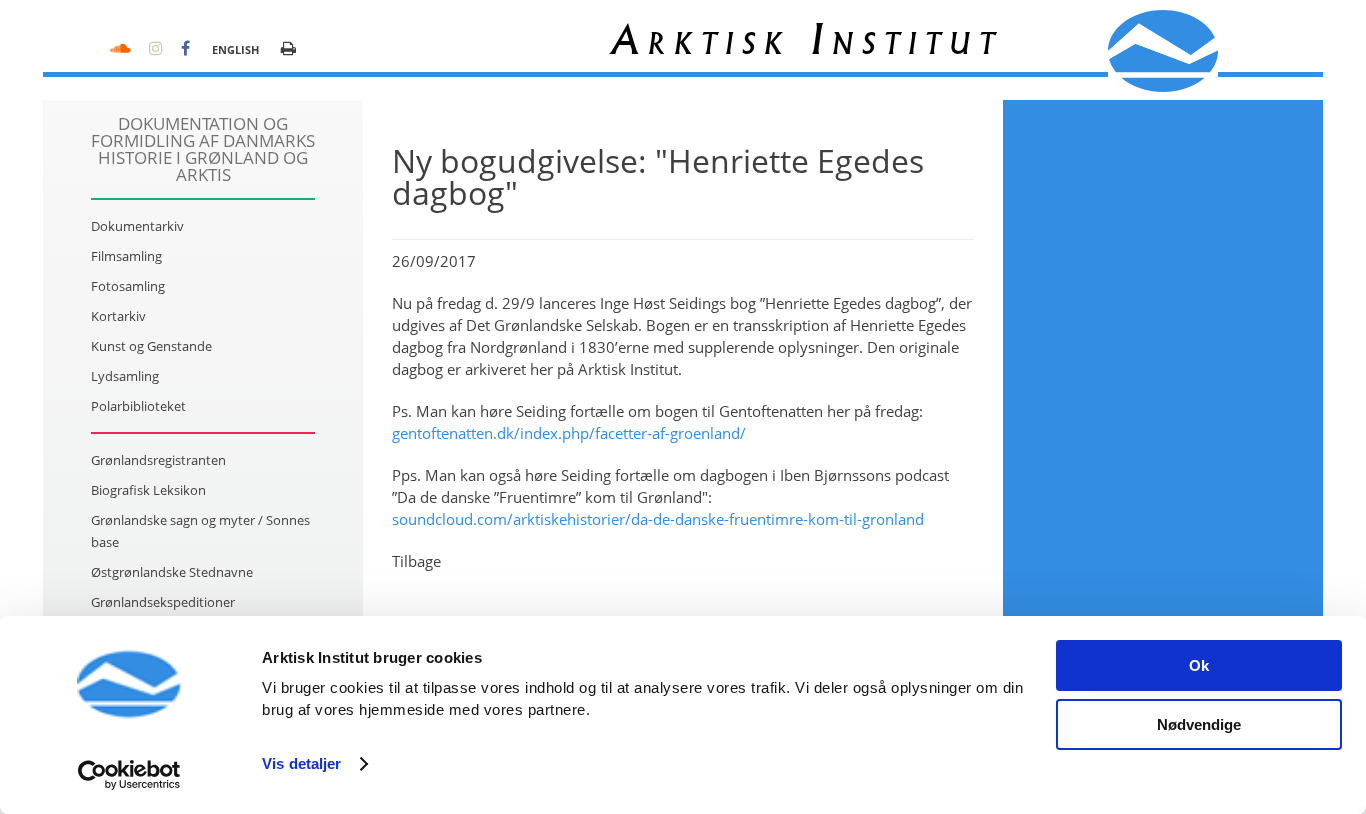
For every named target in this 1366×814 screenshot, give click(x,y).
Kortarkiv (118, 316)
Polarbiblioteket (138, 406)
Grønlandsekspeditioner (163, 602)
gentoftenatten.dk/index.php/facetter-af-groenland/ (569, 433)
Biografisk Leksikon (148, 490)
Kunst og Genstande (151, 346)
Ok (1199, 665)
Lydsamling (125, 376)
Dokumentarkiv (137, 226)
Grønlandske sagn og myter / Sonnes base (200, 531)
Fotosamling (128, 286)
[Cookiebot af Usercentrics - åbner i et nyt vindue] (129, 775)
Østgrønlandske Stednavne (172, 572)
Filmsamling (126, 256)
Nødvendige (1199, 724)
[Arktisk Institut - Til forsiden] (1163, 51)
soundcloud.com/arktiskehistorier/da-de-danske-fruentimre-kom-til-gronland (658, 519)
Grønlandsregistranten (158, 460)
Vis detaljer (301, 763)
